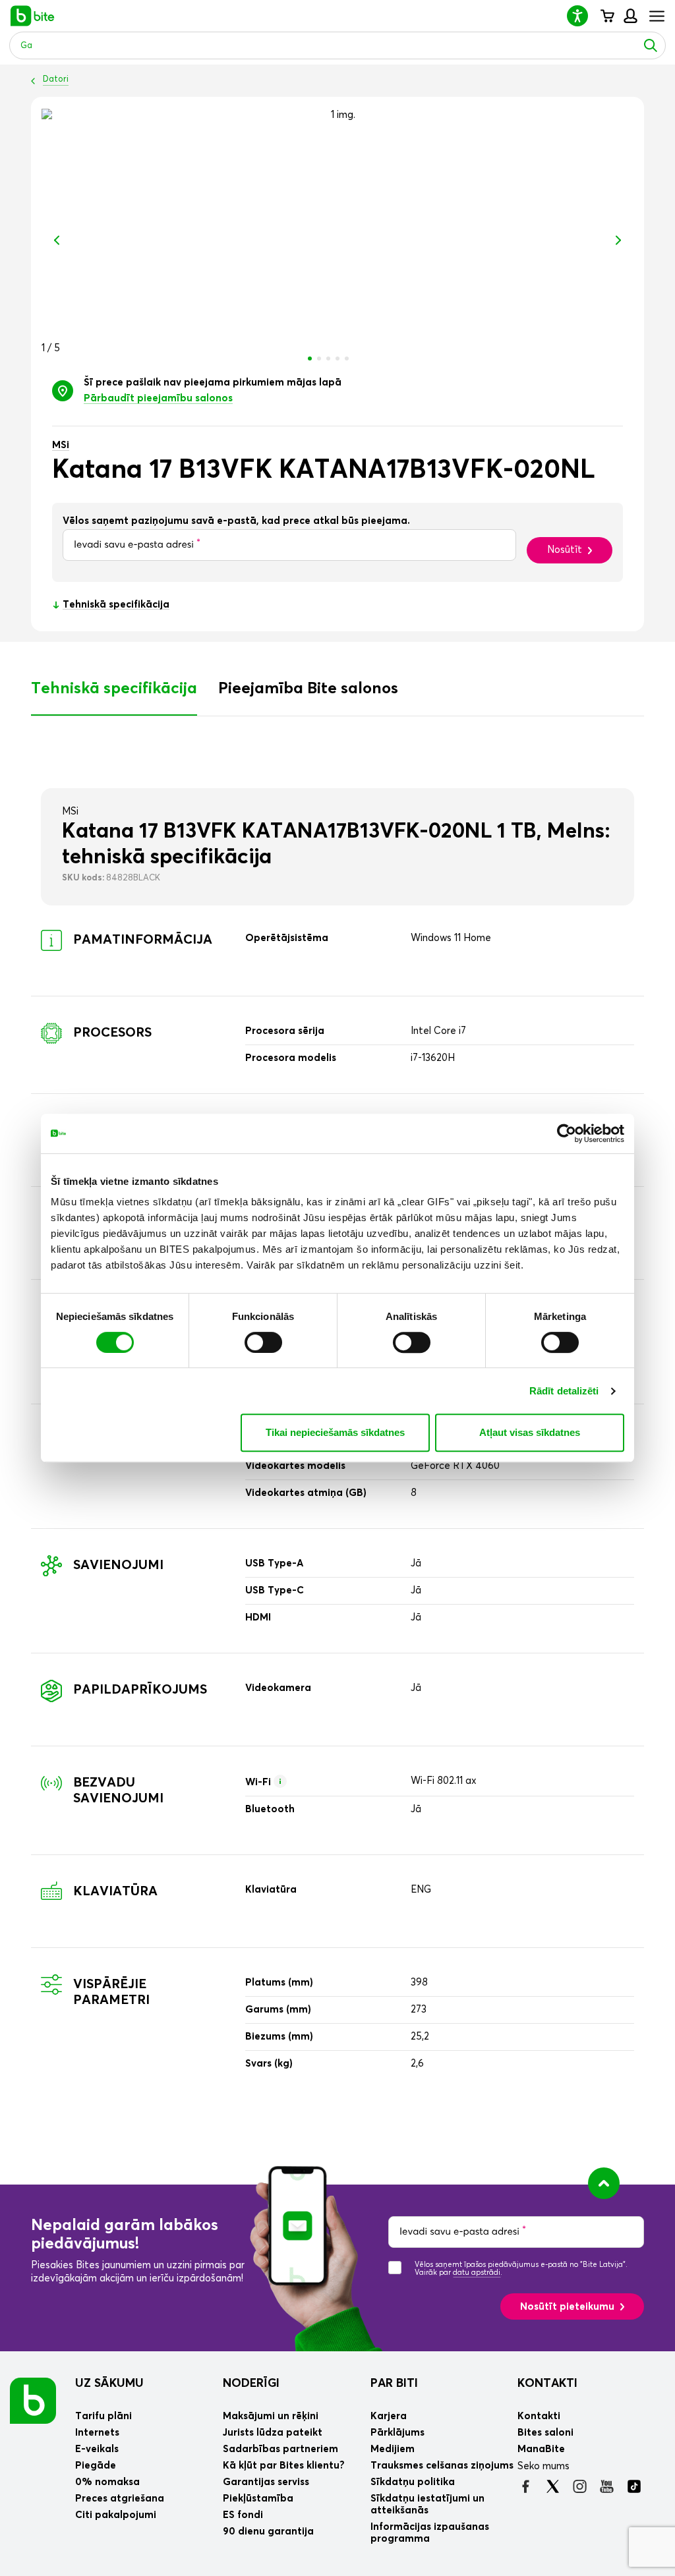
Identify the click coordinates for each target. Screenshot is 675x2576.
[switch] (263, 1342)
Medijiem (393, 2449)
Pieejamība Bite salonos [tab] (308, 689)
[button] (583, 15)
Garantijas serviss (266, 2482)
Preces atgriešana (120, 2499)
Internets (97, 2433)
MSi (61, 445)
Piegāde (96, 2466)
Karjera (389, 2416)
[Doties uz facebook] (526, 2486)
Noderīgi (251, 2384)
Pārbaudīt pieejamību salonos (158, 398)
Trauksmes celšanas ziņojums (442, 2466)
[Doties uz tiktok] (634, 2486)
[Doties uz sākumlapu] (33, 2400)
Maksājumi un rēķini (271, 2416)
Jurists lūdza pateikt (273, 2433)
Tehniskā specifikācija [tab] (114, 689)
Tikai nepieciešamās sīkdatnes (335, 1432)
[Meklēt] (651, 45)
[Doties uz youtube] (607, 2486)
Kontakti (547, 2384)
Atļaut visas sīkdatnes (530, 1432)
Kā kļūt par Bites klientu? (284, 2466)
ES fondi (243, 2515)
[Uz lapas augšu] (604, 2183)
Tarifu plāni (103, 2416)
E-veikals (97, 2449)
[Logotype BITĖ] (33, 16)
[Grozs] (607, 16)
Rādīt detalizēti (564, 1391)
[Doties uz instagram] (580, 2486)
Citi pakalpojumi (116, 2515)
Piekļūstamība (258, 2499)
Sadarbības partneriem (280, 2449)
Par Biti (394, 2384)
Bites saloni (545, 2433)
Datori (56, 79)
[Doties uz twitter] (553, 2486)
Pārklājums (397, 2433)
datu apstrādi (477, 2273)
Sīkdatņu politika (413, 2482)
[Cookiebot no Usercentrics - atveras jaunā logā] (567, 1133)
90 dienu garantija (268, 2532)
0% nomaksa (107, 2482)
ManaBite (630, 16)
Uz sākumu (109, 2384)
